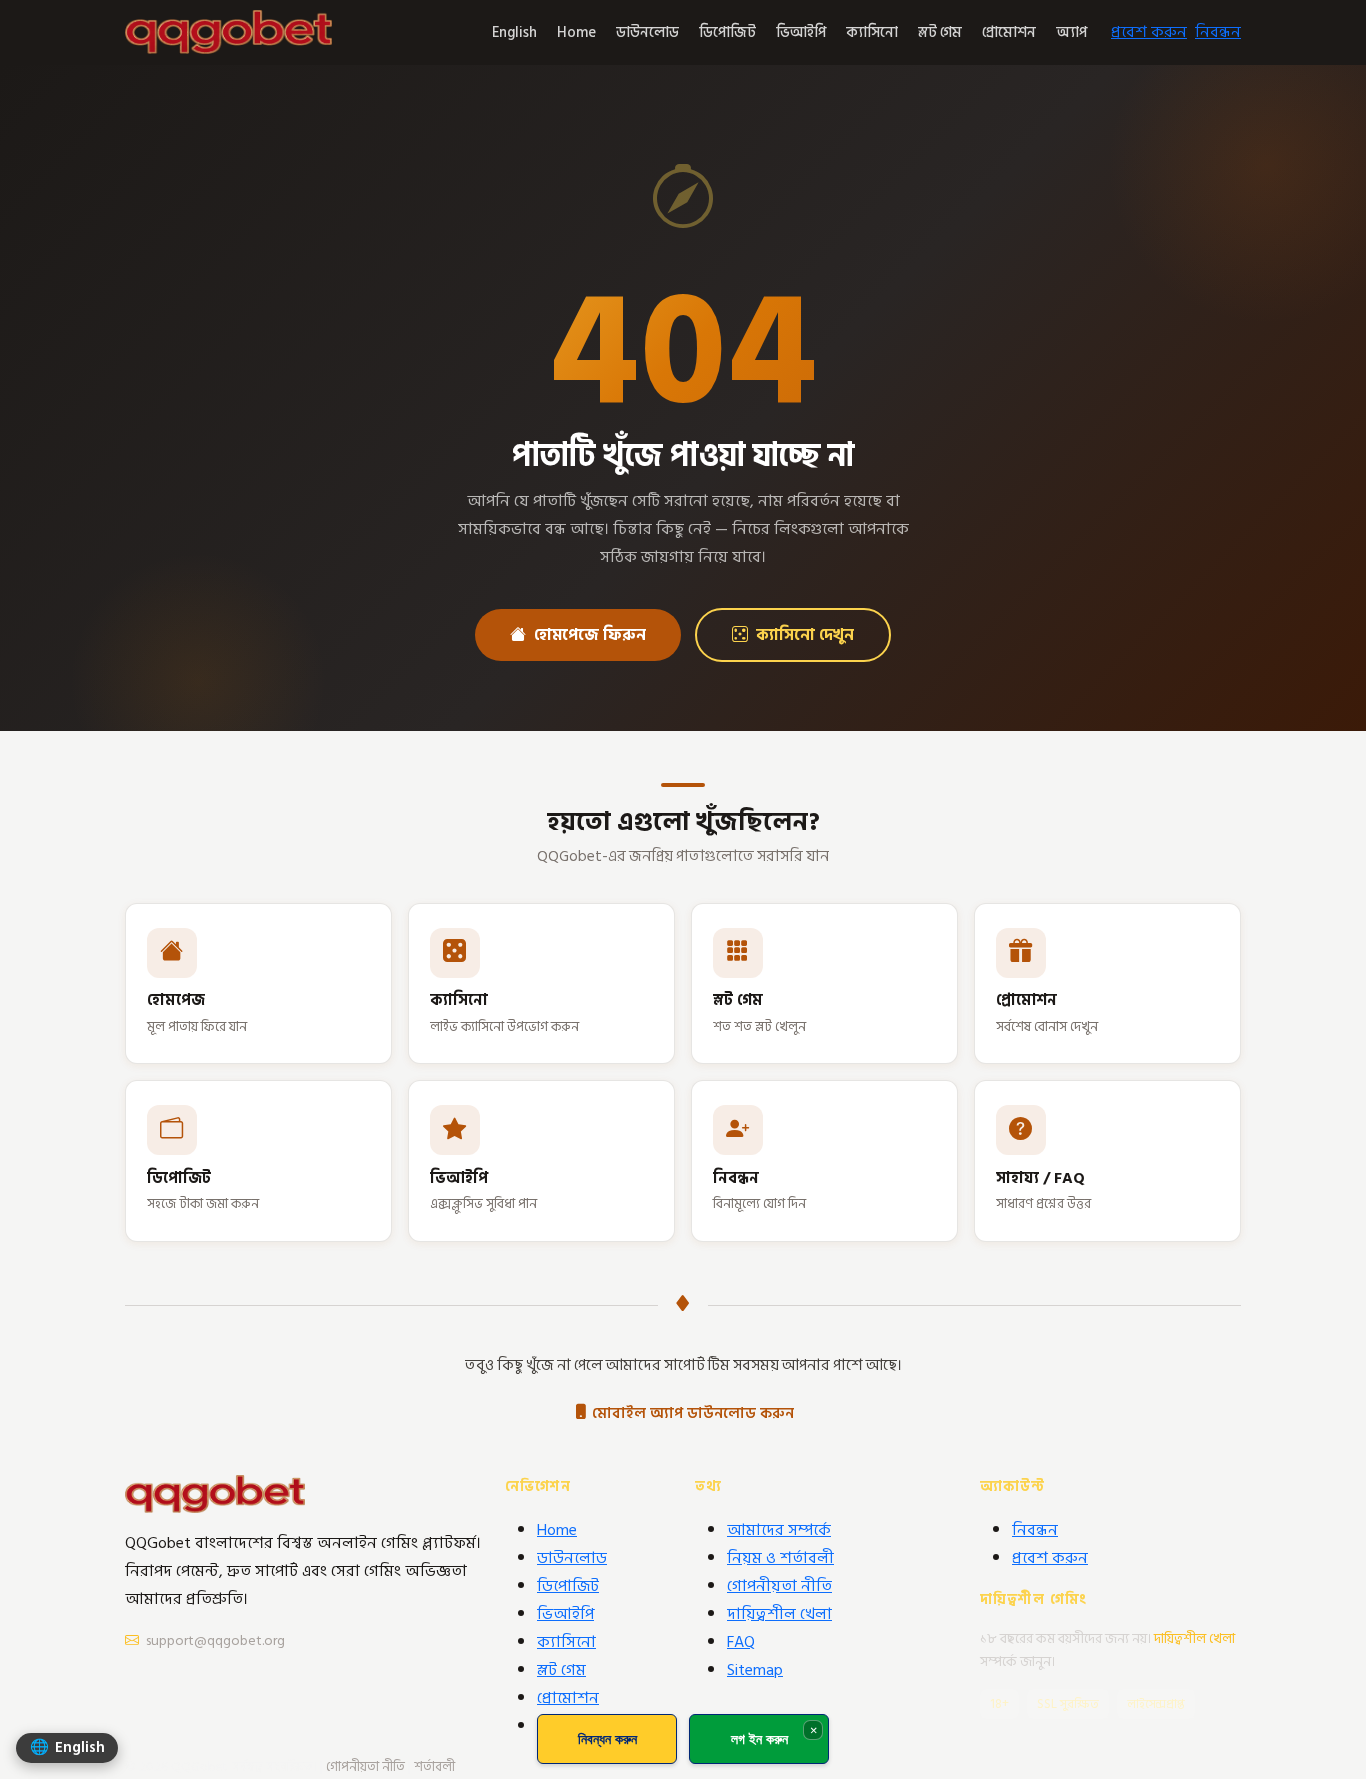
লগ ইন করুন (759, 1738)
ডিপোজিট (727, 32)
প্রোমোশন (1009, 32)
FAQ (741, 1642)
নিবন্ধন (1218, 32)
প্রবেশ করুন (1149, 32)
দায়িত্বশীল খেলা (779, 1614)
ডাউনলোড (647, 32)
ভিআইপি (801, 32)
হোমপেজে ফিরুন (590, 635)
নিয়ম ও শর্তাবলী (780, 1558)
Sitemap (755, 1670)
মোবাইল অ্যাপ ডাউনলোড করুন (693, 1413)
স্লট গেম (940, 32)
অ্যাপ (1071, 32)
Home (576, 32)
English (514, 32)
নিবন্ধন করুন (607, 1738)
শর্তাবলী (434, 1767)
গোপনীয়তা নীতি (779, 1586)
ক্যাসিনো (872, 32)
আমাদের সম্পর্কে (779, 1530)
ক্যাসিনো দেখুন (805, 635)
